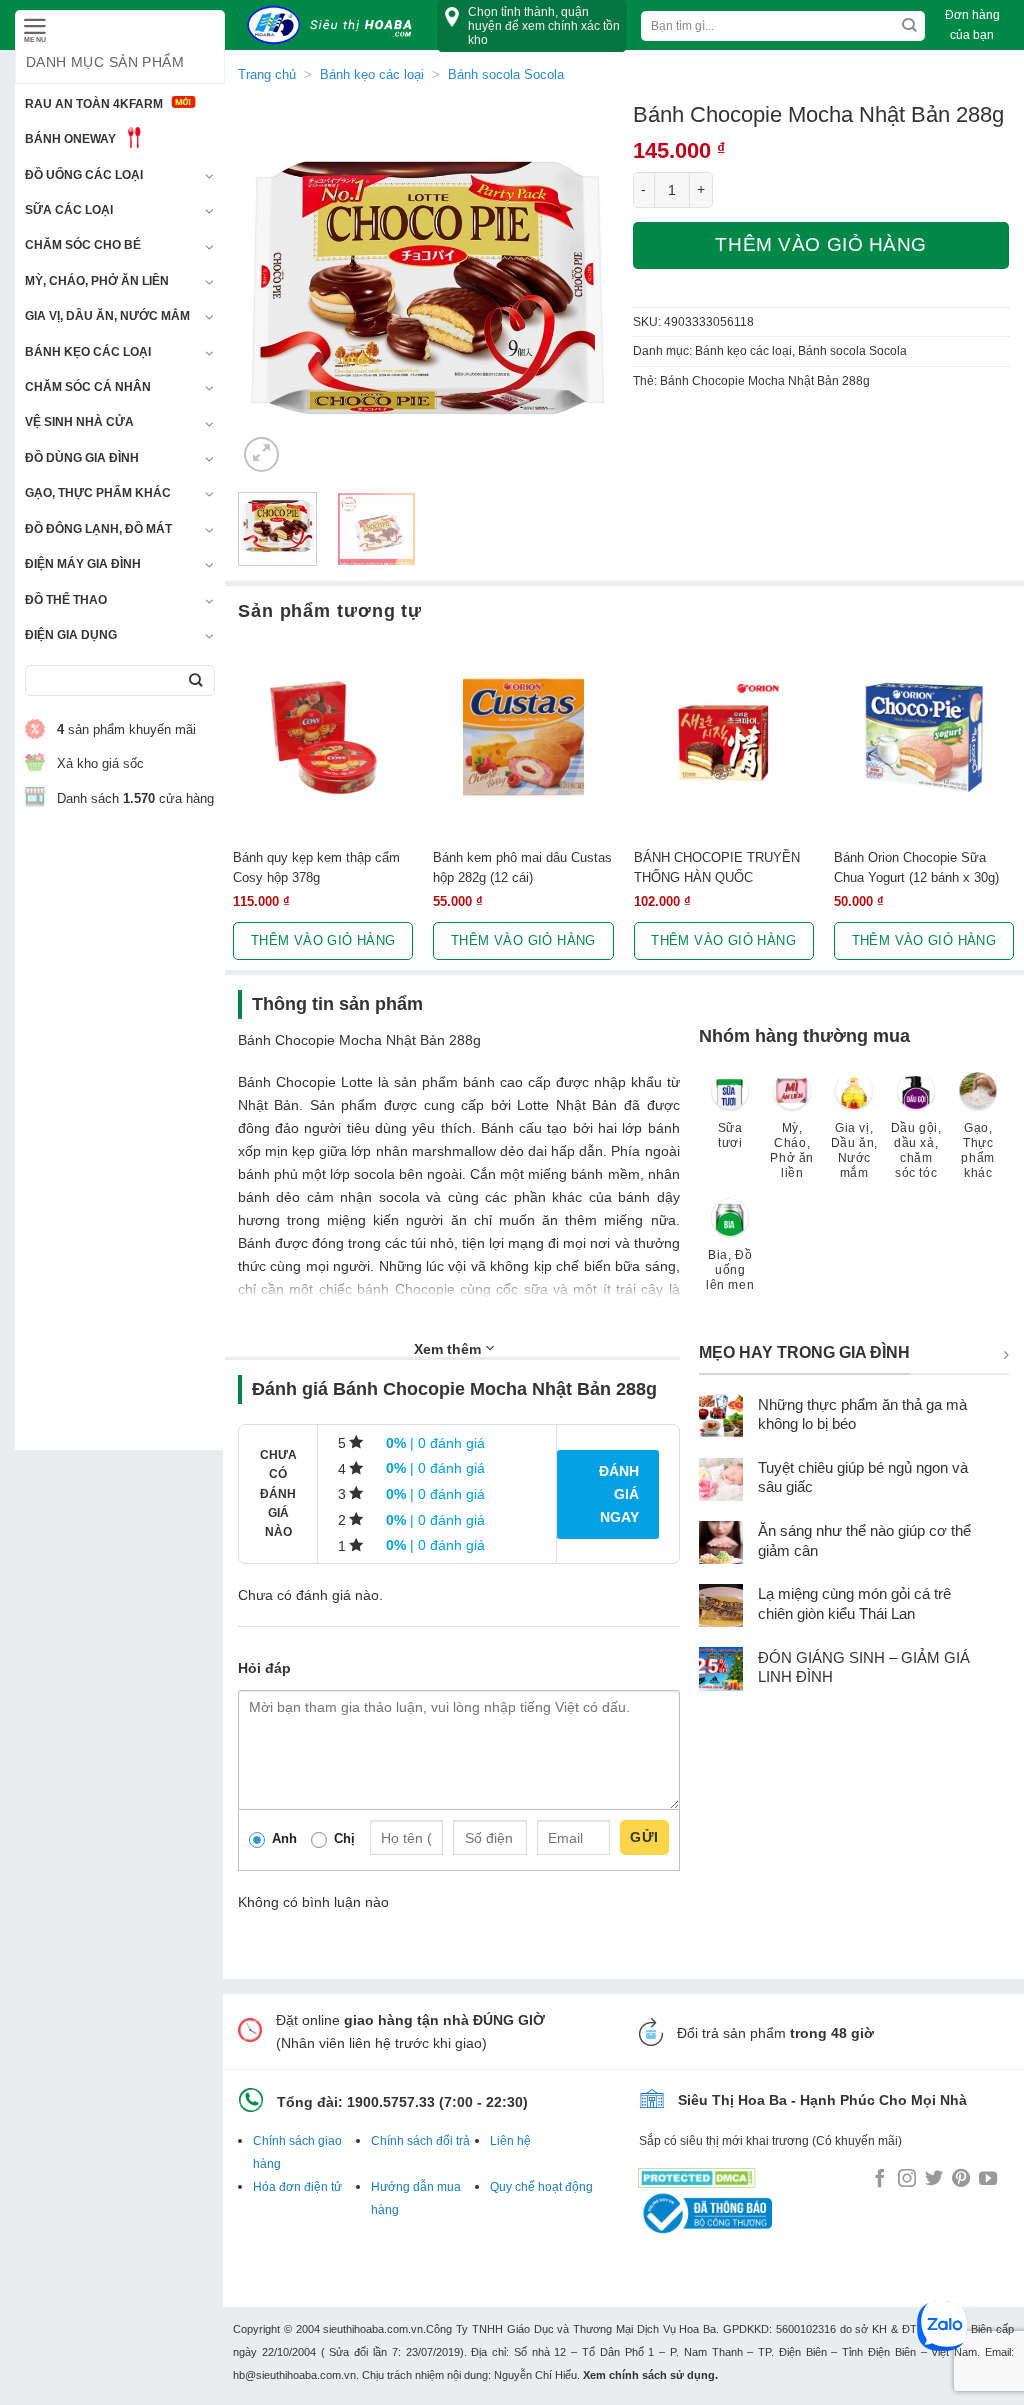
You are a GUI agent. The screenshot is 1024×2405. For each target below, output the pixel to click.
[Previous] (271, 288)
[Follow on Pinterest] (961, 2180)
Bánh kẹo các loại (88, 352)
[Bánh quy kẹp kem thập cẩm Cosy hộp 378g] (323, 737)
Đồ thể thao (66, 600)
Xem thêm (449, 1349)
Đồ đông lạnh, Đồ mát (98, 529)
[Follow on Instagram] (907, 2180)
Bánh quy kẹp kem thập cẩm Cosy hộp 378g (316, 867)
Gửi (644, 1837)
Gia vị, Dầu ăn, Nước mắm (107, 316)
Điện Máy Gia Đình (83, 564)
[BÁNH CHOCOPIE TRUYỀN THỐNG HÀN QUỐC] (724, 737)
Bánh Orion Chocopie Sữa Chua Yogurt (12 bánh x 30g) (916, 867)
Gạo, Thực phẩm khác (98, 493)
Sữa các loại (69, 210)
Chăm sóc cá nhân (88, 387)
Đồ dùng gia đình (82, 458)
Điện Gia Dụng (71, 635)
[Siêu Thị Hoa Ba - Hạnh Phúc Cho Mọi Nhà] (335, 25)
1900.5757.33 (391, 2102)
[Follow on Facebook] (880, 2180)
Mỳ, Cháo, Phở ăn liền (97, 281)
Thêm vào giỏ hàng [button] (323, 940)
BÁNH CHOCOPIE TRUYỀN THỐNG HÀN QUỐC (717, 867)
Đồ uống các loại (84, 175)
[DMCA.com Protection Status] (697, 2174)
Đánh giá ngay (619, 1494)
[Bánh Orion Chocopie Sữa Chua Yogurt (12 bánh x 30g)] (924, 737)
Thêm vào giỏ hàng (821, 244)
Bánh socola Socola (852, 351)
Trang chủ (267, 74)
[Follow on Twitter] (934, 2180)
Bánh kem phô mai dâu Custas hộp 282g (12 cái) (522, 867)
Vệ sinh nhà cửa (79, 422)
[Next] (581, 288)
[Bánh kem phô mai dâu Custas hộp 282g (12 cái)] (523, 737)
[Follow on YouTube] (988, 2180)
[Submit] (195, 680)
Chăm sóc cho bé (83, 245)
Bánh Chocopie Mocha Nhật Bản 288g (765, 381)
